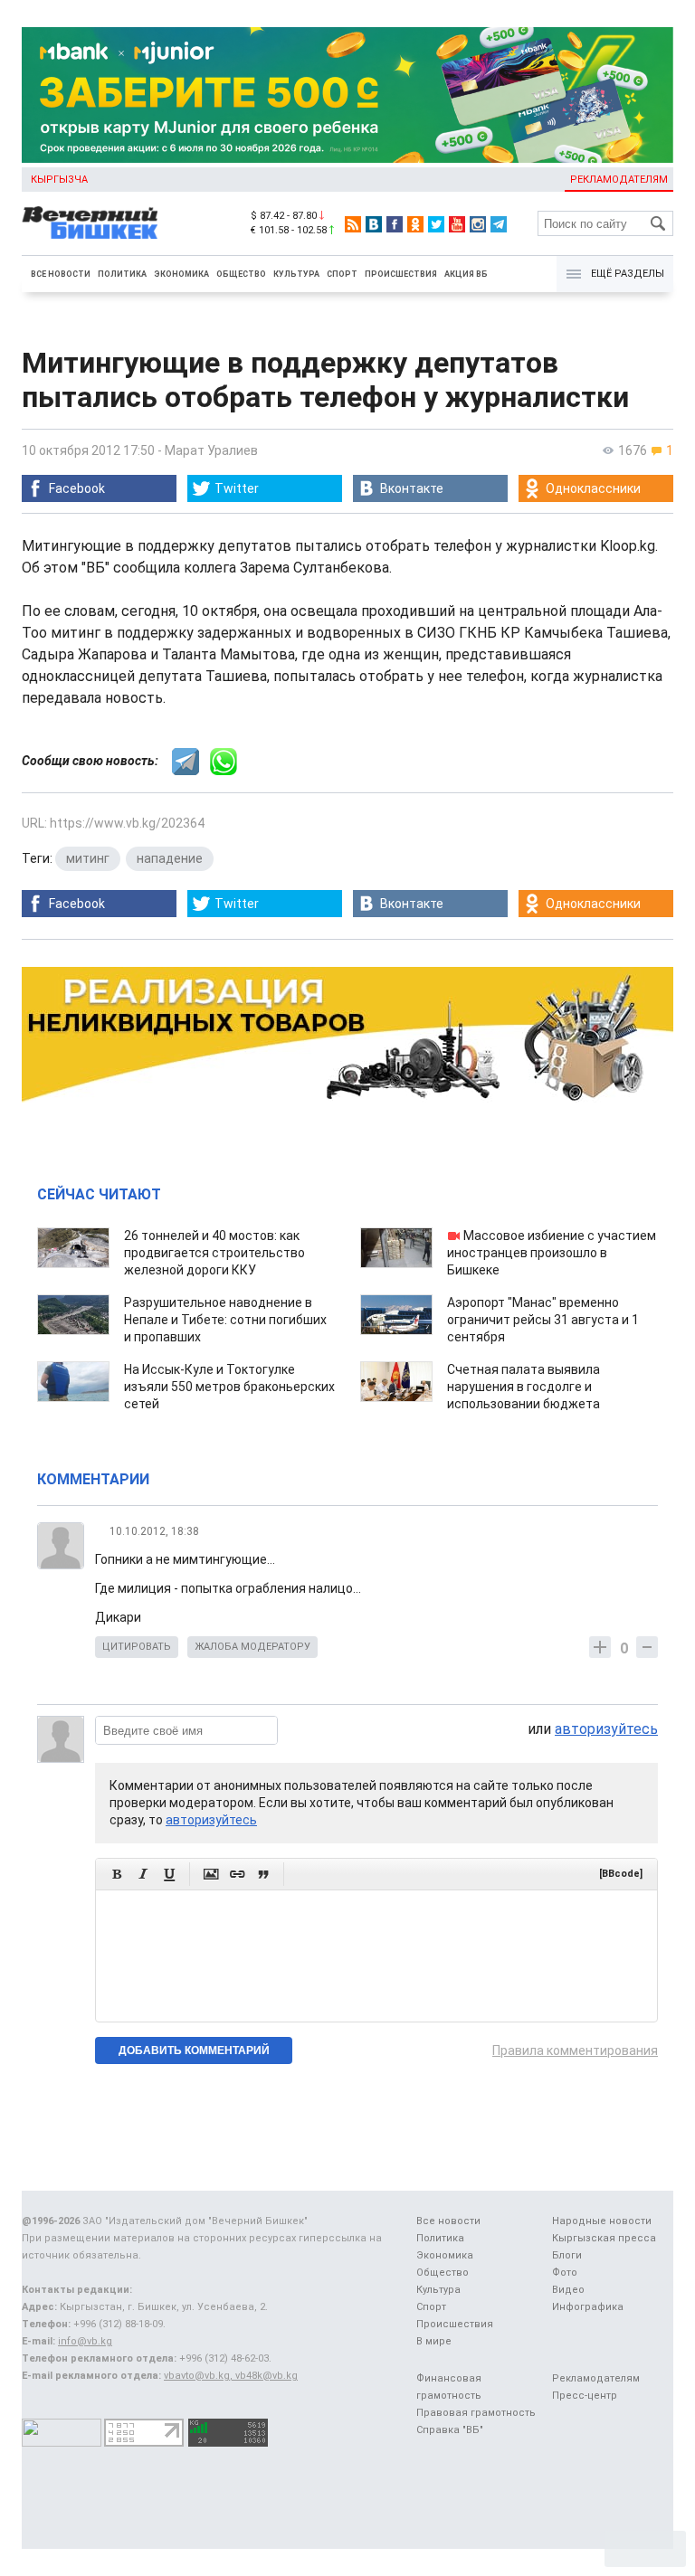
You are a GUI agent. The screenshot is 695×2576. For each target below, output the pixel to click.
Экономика (181, 274)
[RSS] (353, 224)
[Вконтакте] (374, 224)
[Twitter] (436, 224)
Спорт (342, 274)
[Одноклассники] (415, 224)
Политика (122, 274)
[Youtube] (457, 224)
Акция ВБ (466, 274)
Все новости (61, 274)
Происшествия (401, 274)
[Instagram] (478, 224)
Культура (296, 274)
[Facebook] (395, 224)
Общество (241, 274)
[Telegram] (499, 224)
